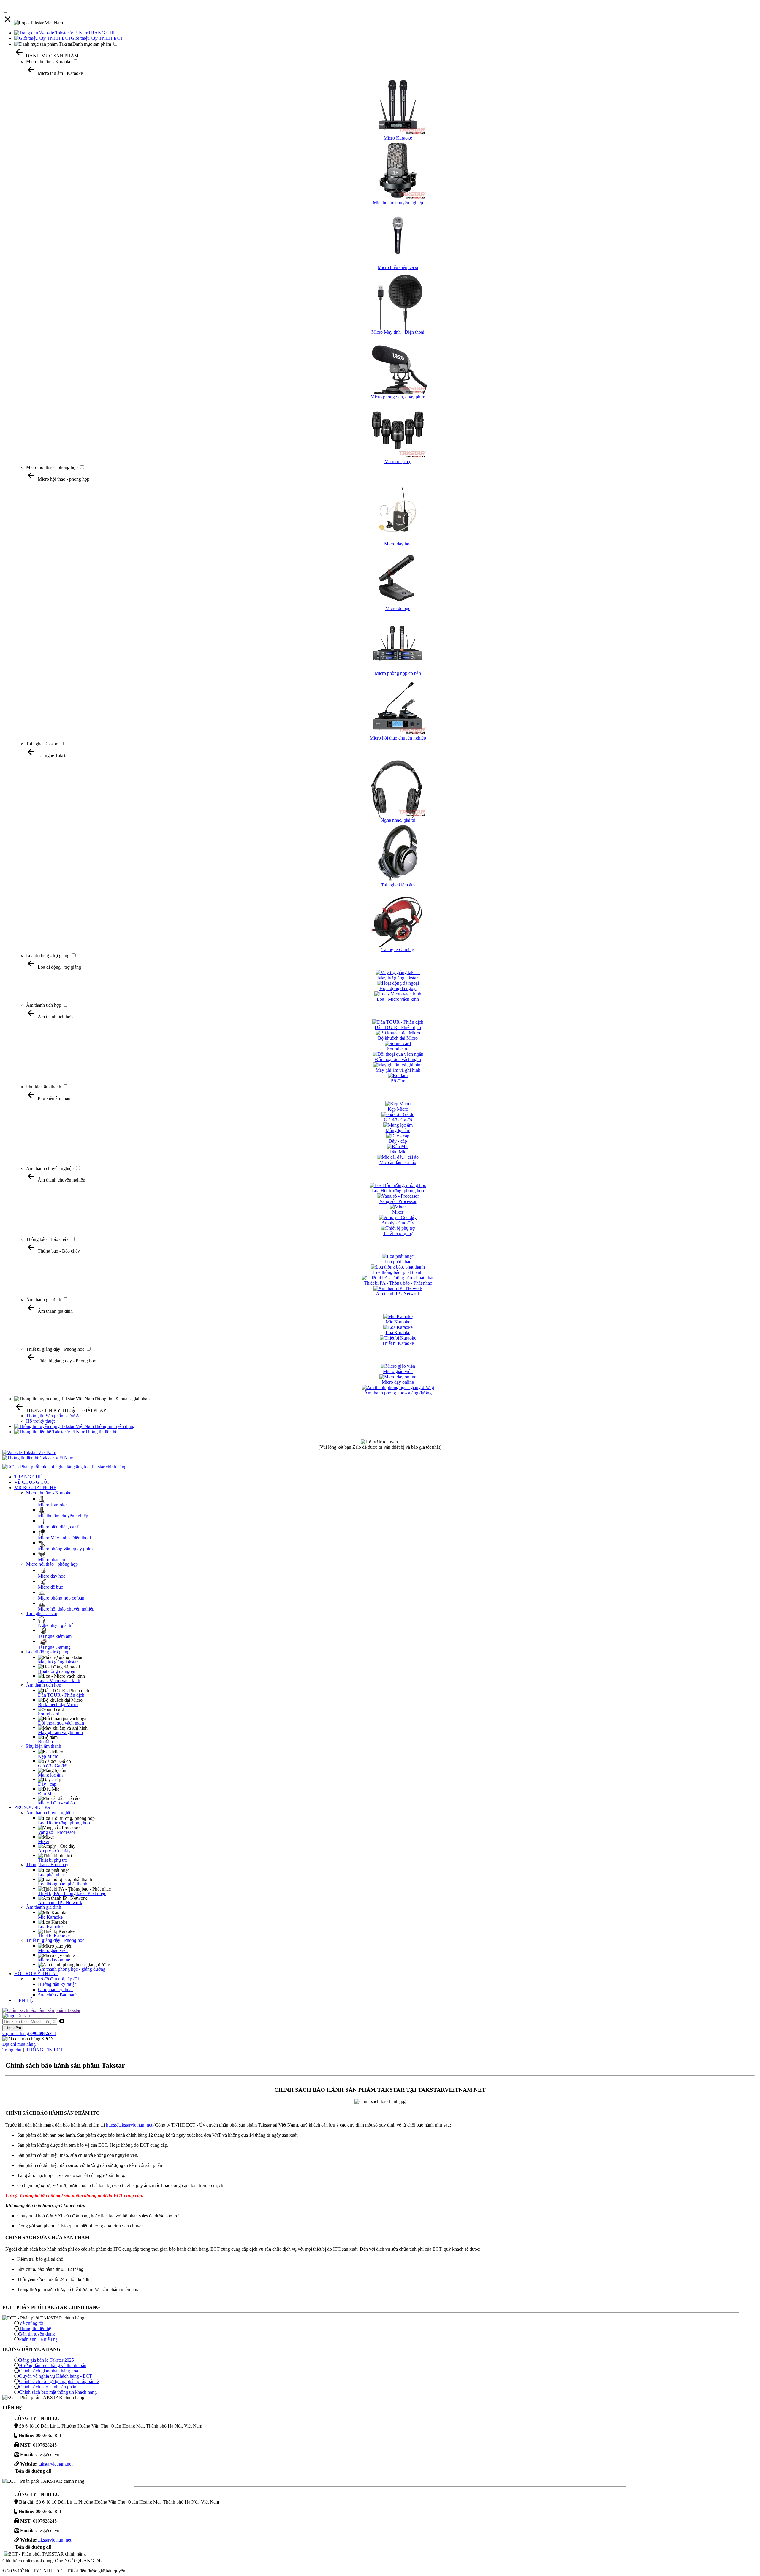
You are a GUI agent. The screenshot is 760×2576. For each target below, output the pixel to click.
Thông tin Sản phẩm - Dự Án (54, 1416)
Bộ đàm (45, 1742)
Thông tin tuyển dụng (114, 1426)
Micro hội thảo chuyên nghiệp (66, 1609)
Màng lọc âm (50, 1775)
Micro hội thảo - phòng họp (52, 467)
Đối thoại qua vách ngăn (61, 1723)
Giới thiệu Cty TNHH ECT (97, 38)
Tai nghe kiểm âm (55, 1636)
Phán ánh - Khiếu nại (39, 2339)
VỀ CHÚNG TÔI (31, 1482)
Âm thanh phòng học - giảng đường (72, 1969)
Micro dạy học (52, 1576)
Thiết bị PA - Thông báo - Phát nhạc (72, 1893)
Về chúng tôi (31, 2323)
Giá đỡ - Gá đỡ (52, 1766)
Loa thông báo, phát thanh (63, 1884)
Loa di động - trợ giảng (48, 955)
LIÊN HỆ (24, 2000)
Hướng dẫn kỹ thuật (57, 1984)
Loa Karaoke (50, 1927)
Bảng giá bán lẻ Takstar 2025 (46, 2360)
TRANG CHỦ (102, 33)
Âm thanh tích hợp (44, 1005)
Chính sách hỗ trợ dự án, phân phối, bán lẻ (59, 2381)
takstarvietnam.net (55, 2464)
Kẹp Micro (48, 1756)
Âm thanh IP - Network (60, 1903)
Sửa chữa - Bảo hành (58, 1995)
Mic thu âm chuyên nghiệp (63, 1516)
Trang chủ (12, 2050)
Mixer (44, 1841)
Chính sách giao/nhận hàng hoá (49, 2371)
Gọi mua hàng (29, 2033)
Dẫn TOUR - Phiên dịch (61, 1695)
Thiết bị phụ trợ (53, 1860)
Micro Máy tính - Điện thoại (64, 1538)
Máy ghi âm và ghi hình (60, 1732)
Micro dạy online (54, 1960)
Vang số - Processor (57, 1832)
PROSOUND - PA (32, 1807)
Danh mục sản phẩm (92, 44)
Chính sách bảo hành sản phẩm (48, 2387)
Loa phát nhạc (51, 1875)
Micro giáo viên (53, 1950)
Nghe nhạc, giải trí (55, 1625)
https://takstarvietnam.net (129, 2125)
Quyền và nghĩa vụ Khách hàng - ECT (56, 2376)
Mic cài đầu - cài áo (56, 1803)
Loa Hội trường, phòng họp (64, 1823)
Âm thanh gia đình (44, 1300)
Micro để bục (50, 1587)
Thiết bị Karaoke (54, 1936)
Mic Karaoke (50, 1917)
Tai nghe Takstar (42, 744)
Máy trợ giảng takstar (58, 1662)
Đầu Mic (46, 1794)
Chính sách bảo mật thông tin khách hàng (58, 2392)
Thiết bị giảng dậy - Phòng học (55, 1349)
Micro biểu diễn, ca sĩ (58, 1527)
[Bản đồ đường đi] (33, 2471)
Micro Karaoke (52, 1505)
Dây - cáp (47, 1784)
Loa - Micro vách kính (59, 1680)
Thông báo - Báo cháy (47, 1239)
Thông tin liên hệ (101, 1432)
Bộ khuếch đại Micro (58, 1705)
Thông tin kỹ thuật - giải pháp (122, 1399)
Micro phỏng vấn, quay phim (65, 1549)
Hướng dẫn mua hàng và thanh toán (53, 2365)
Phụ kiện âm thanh (44, 1087)
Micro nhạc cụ (52, 1560)
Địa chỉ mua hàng (19, 2044)
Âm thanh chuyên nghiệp (50, 1168)
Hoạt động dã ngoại (57, 1671)
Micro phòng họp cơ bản (61, 1598)
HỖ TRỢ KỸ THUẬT (36, 1973)
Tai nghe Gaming (54, 1647)
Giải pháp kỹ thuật (55, 1990)
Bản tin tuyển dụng (37, 2334)
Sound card (49, 1714)
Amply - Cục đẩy (54, 1851)
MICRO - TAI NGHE (35, 1488)
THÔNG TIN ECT (45, 2050)
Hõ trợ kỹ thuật (40, 1421)
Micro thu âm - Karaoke (49, 62)
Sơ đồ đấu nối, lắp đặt (58, 1979)
